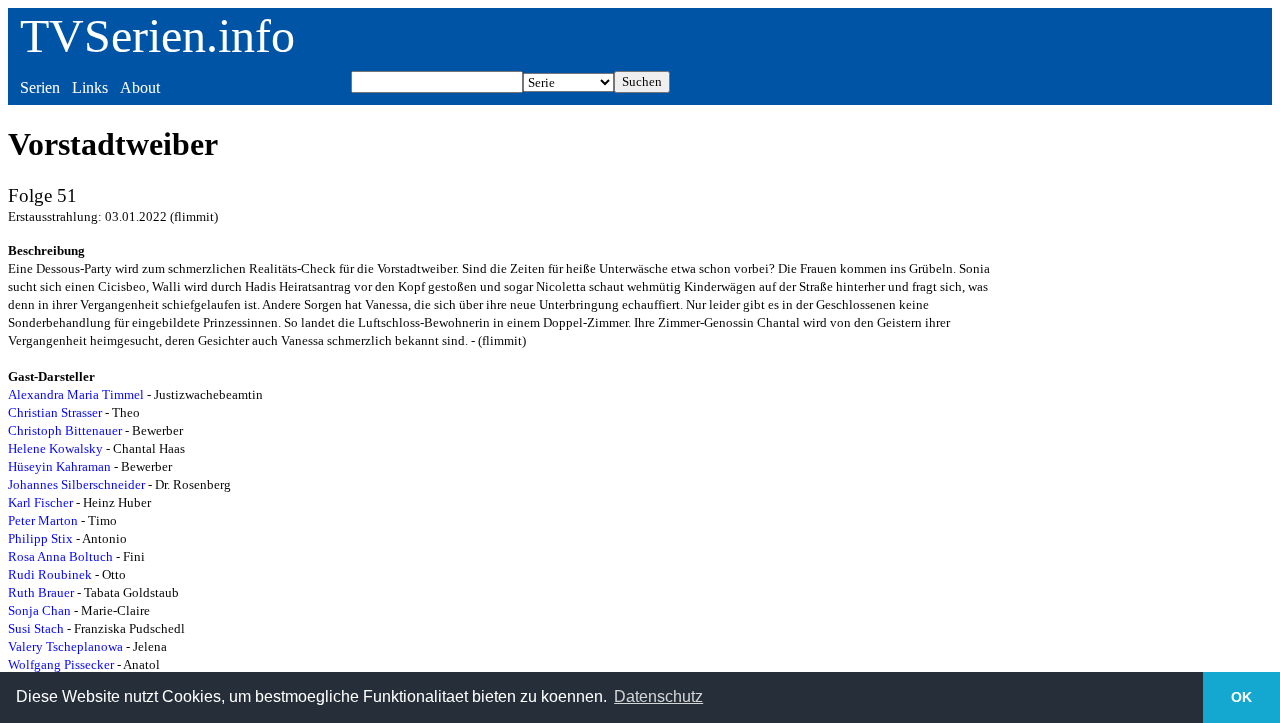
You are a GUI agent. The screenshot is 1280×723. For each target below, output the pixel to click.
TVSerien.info (157, 35)
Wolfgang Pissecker (61, 664)
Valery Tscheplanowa (65, 646)
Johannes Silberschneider (76, 484)
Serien (40, 87)
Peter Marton (43, 520)
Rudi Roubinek (50, 574)
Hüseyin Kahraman (59, 466)
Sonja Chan (39, 610)
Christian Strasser (55, 412)
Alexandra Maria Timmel (76, 394)
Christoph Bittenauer (65, 430)
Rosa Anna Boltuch (60, 556)
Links (90, 87)
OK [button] (1241, 697)
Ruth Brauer (41, 592)
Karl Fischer (40, 502)
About (140, 87)
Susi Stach (36, 628)
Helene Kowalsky (55, 448)
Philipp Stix (40, 538)
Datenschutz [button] (658, 696)
